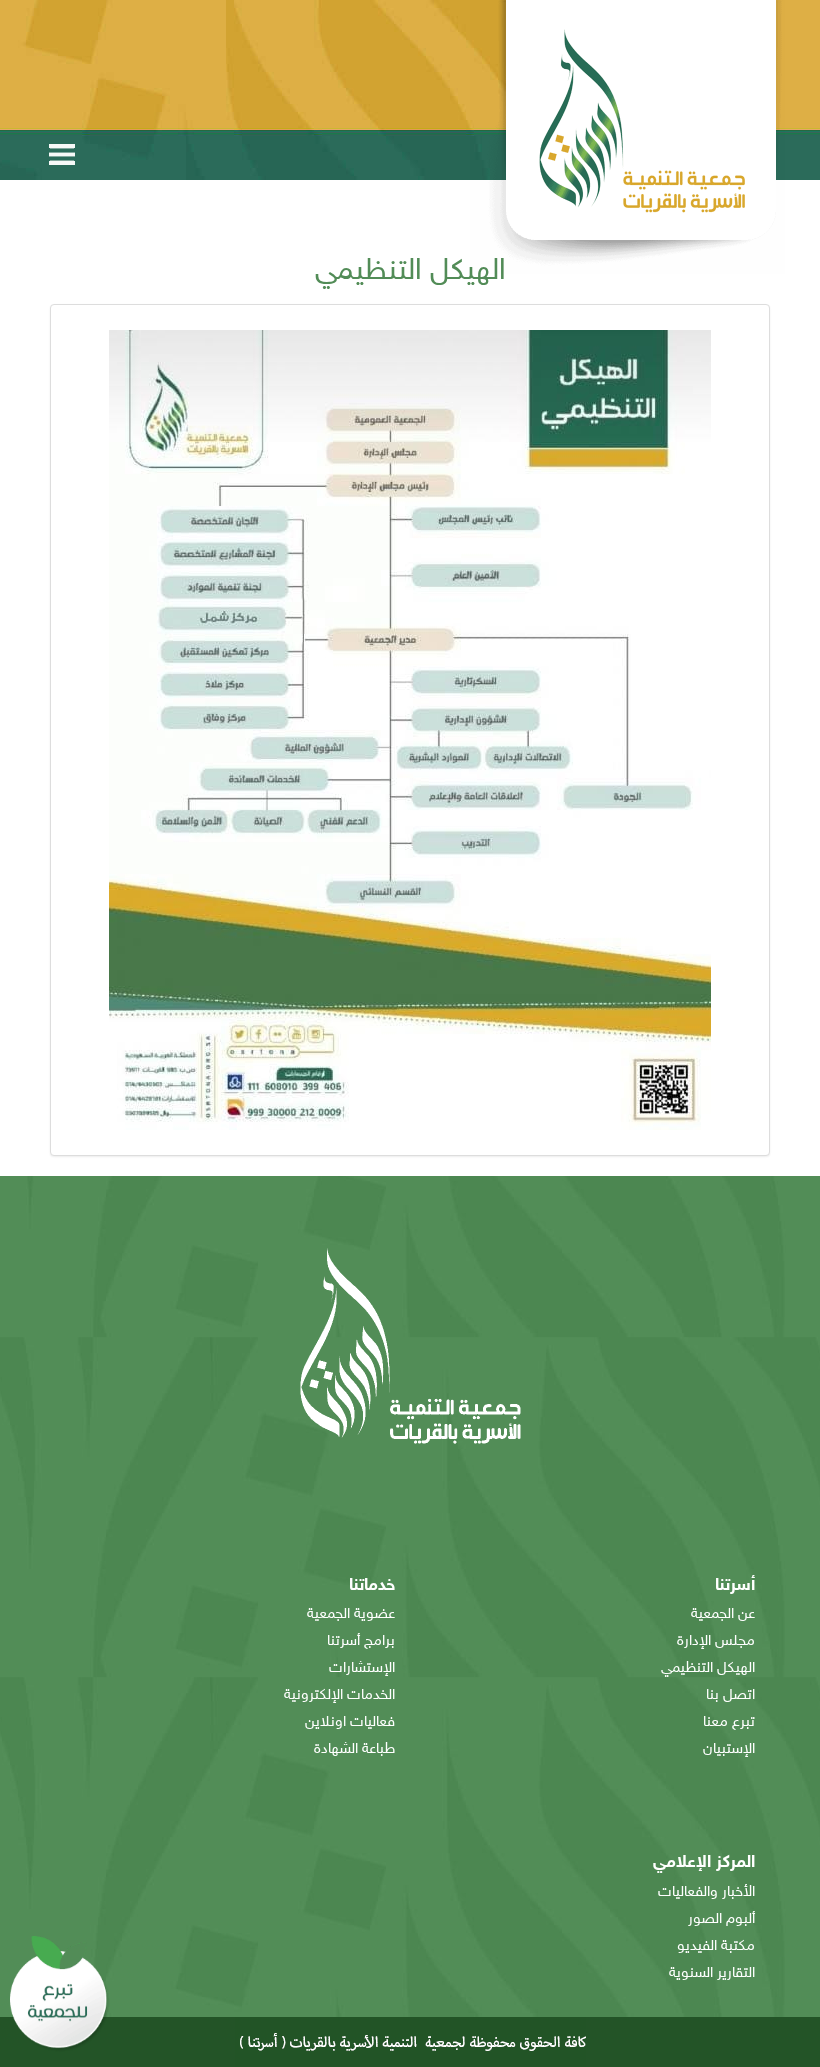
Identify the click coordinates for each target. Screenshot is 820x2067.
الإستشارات (362, 1668)
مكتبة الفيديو (716, 1946)
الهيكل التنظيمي (708, 1668)
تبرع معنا (729, 1722)
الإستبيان (729, 1749)
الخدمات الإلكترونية (339, 1695)
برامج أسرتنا (361, 1641)
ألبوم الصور (721, 1919)
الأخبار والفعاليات (706, 1892)
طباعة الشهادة (354, 1749)
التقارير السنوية (712, 1973)
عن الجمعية (723, 1614)
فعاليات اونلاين (350, 1722)
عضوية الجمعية (351, 1614)
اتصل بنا (730, 1695)
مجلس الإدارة (716, 1641)
